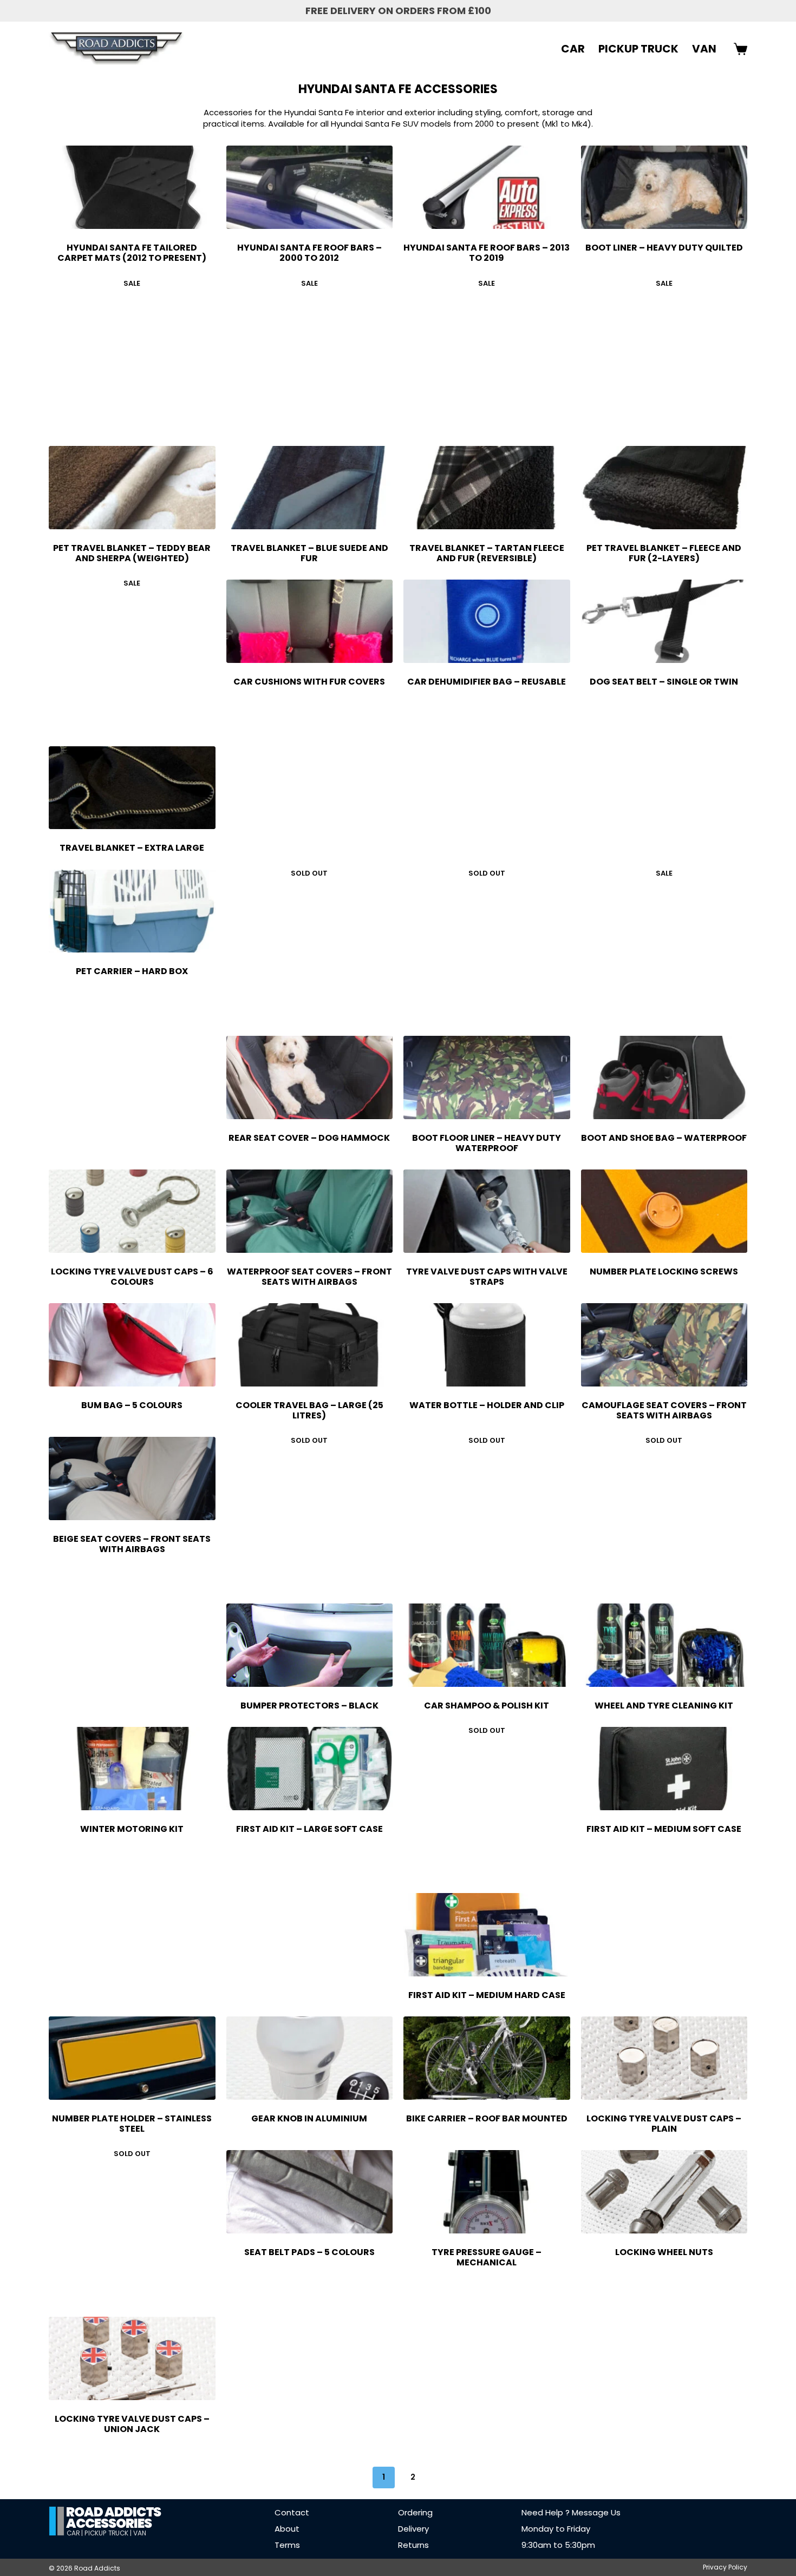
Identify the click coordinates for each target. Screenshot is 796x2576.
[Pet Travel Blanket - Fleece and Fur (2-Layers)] (664, 488)
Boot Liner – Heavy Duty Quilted (664, 248)
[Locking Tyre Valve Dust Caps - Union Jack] (132, 2358)
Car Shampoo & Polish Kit (487, 1706)
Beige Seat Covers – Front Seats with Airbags (132, 1544)
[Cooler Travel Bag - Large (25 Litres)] (310, 1345)
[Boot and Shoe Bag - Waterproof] (664, 1077)
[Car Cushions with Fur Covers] (310, 621)
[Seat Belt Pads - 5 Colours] (310, 2192)
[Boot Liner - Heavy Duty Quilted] (664, 187)
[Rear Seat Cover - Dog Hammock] (310, 1077)
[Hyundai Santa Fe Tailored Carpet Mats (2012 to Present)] (132, 187)
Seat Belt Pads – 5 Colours (309, 2252)
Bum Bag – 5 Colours (132, 1405)
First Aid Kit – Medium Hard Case (487, 1995)
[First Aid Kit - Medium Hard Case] (487, 1935)
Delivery (413, 2529)
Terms (287, 2545)
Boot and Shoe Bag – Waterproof (664, 1138)
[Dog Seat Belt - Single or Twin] (664, 621)
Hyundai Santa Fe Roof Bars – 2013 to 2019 (487, 253)
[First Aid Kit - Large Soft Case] (310, 1769)
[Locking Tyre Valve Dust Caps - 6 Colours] (132, 1211)
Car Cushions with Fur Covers (309, 682)
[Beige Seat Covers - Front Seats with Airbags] (132, 1478)
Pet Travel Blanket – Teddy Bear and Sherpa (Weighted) (132, 553)
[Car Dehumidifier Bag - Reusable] (487, 621)
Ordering (415, 2512)
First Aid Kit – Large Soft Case (309, 1829)
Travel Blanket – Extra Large (132, 848)
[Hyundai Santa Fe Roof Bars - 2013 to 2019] (487, 187)
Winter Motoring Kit (132, 1829)
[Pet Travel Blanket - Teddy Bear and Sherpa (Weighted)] (132, 488)
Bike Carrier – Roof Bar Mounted (487, 2118)
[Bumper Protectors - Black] (310, 1645)
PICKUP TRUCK (638, 49)
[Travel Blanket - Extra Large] (132, 788)
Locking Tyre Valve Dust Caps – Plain (664, 2124)
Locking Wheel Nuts (664, 2252)
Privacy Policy (725, 2567)
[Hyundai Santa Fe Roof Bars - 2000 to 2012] (310, 187)
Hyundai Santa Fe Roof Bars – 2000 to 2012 (309, 253)
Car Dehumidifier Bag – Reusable (487, 682)
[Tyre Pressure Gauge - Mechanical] (487, 2192)
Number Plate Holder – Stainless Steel (132, 2124)
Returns (413, 2545)
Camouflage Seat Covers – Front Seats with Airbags (664, 1410)
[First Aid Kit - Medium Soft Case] (664, 1769)
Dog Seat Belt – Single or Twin (664, 682)
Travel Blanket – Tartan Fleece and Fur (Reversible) (487, 553)
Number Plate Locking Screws (664, 1271)
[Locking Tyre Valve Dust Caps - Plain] (664, 2058)
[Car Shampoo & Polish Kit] (487, 1645)
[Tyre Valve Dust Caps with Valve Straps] (487, 1211)
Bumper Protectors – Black (309, 1706)
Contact (292, 2512)
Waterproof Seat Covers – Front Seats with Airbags (309, 1277)
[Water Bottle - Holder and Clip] (487, 1345)
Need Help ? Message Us (571, 2512)
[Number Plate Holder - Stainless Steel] (132, 2058)
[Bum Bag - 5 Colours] (132, 1345)
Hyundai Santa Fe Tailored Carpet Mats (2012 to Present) (132, 253)
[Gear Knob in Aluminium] (310, 2058)
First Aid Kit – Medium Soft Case (664, 1829)
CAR (573, 49)
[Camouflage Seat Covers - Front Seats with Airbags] (664, 1345)
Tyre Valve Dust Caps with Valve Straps (487, 1277)
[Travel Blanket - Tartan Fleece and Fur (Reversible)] (487, 488)
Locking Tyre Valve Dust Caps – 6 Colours (132, 1277)
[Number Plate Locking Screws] (664, 1211)
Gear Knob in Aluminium (309, 2118)
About (287, 2529)
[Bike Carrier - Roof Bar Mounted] (487, 2058)
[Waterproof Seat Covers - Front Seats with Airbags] (310, 1211)
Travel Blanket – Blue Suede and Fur (309, 553)
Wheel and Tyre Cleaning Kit (664, 1706)
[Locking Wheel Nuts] (664, 2192)
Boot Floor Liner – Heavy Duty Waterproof (487, 1143)
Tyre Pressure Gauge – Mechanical (487, 2257)
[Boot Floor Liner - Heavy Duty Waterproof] (487, 1077)
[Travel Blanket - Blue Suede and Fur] (310, 488)
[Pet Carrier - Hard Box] (132, 911)
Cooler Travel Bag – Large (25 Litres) (309, 1410)
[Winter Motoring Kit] (132, 1769)
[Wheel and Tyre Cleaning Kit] (664, 1645)
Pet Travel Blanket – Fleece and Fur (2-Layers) (664, 553)
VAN (704, 49)
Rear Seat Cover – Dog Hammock (309, 1138)
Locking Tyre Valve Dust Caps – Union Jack (132, 2424)
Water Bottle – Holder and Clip (487, 1405)
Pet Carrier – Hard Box (132, 971)
